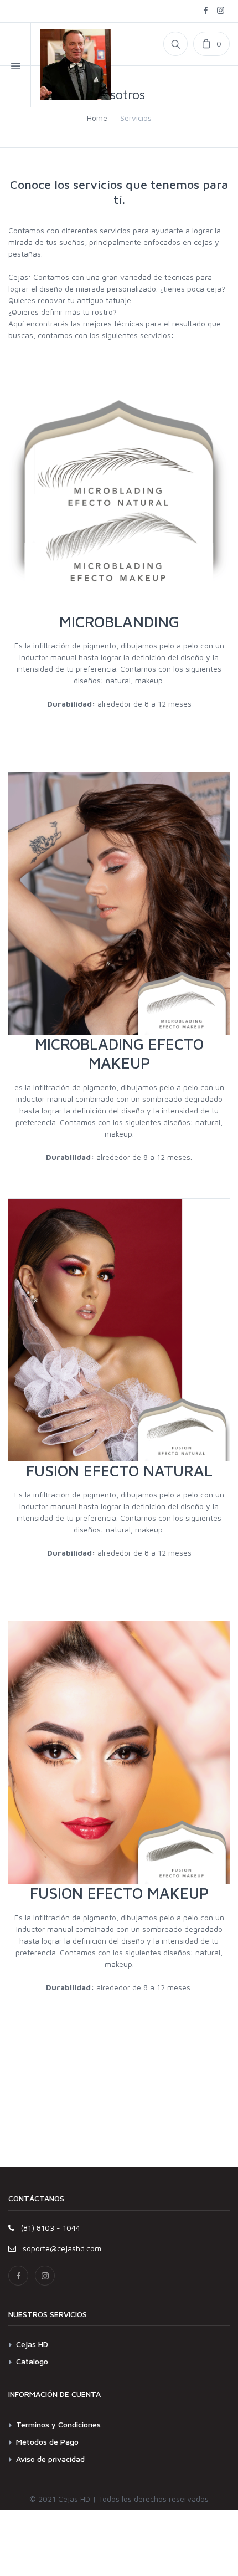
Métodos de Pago (47, 2442)
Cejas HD (32, 2344)
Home (97, 118)
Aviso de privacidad (50, 2459)
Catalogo (32, 2361)
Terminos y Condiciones (58, 2424)
